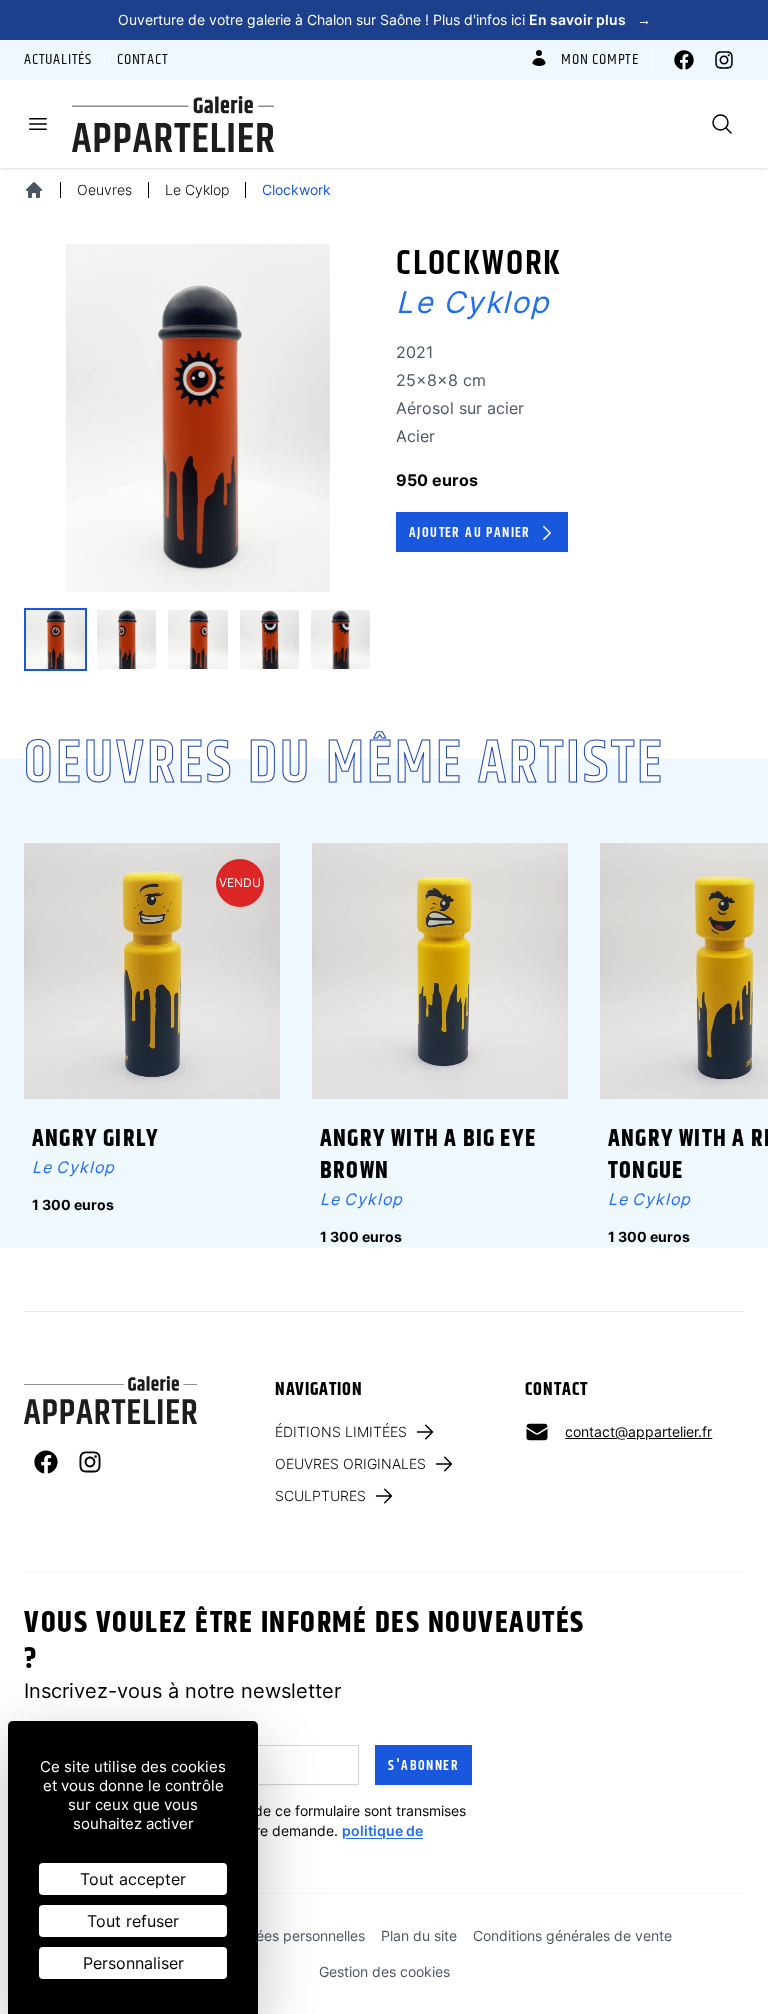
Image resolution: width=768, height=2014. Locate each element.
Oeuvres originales (350, 1463)
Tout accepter (133, 1879)
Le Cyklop (197, 189)
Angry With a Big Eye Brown (428, 1155)
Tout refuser (133, 1921)
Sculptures (320, 1495)
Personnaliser (133, 1963)
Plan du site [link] (419, 1935)
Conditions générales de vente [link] (572, 1935)
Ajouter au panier (470, 533)
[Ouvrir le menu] (38, 124)
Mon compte (600, 60)
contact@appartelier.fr (638, 1431)
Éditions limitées (341, 1431)
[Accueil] (34, 190)
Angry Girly (95, 1139)
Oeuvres (104, 189)
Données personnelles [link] (293, 1935)
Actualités (58, 60)
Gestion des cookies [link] (384, 1971)
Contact (143, 60)
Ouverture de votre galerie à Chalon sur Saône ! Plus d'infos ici (384, 19)
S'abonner (423, 1766)
